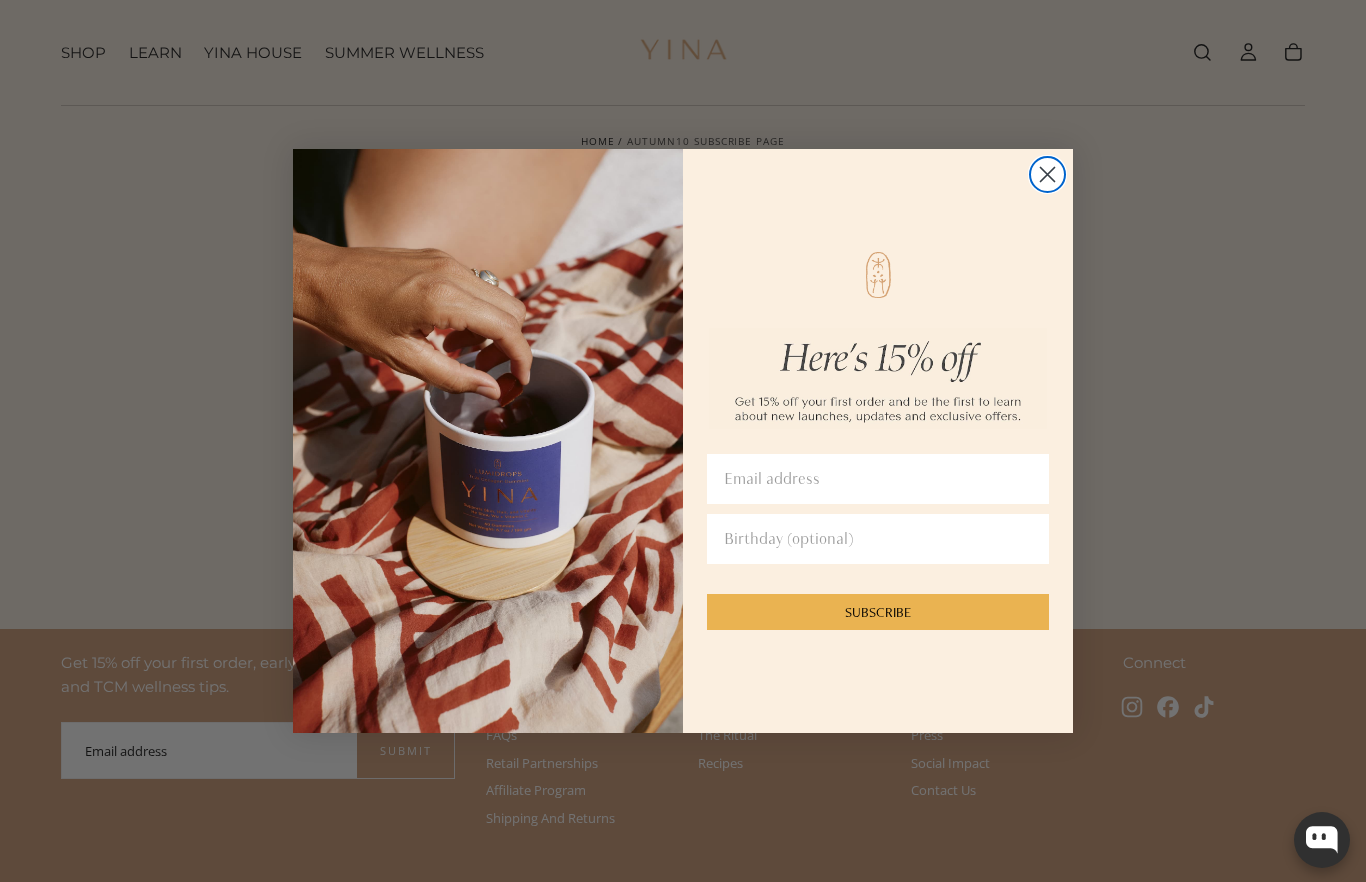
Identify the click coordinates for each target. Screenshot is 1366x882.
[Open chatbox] (1322, 840)
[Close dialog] (1047, 174)
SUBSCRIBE (878, 612)
